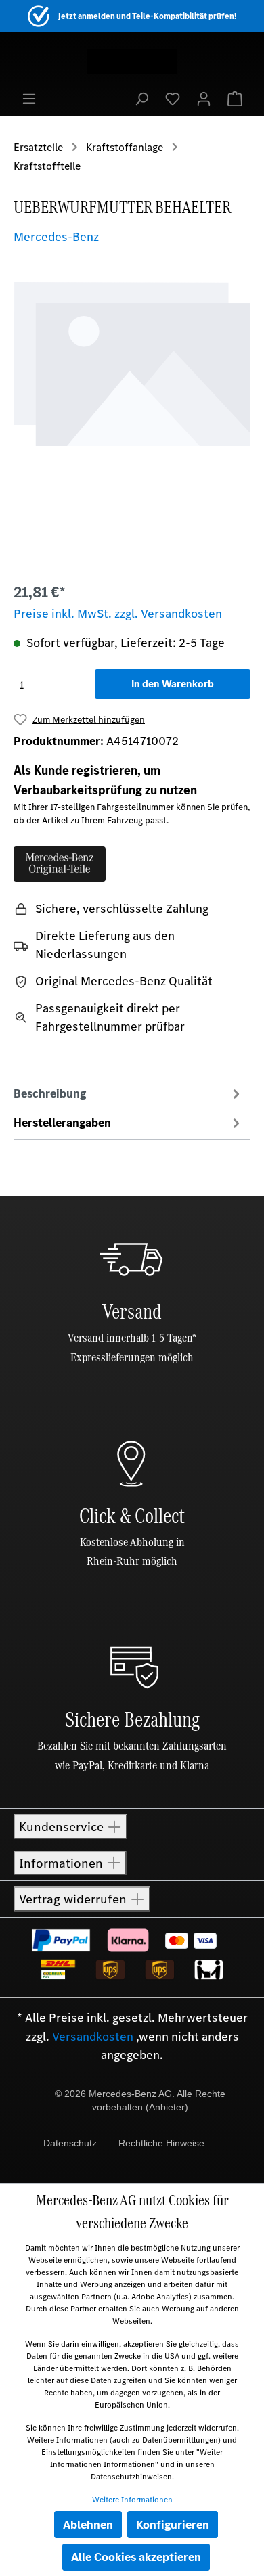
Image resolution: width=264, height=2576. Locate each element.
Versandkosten (93, 2037)
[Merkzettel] (173, 98)
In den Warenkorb (173, 684)
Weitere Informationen (132, 2500)
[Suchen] (141, 98)
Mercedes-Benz (56, 237)
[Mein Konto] (204, 98)
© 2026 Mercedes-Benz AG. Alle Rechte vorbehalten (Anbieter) (140, 2100)
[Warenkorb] (235, 98)
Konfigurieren (173, 2525)
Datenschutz (70, 2143)
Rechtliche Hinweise (161, 2143)
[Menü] (29, 98)
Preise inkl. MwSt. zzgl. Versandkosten (118, 614)
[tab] (129, 1093)
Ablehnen (88, 2525)
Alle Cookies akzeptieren (136, 2557)
